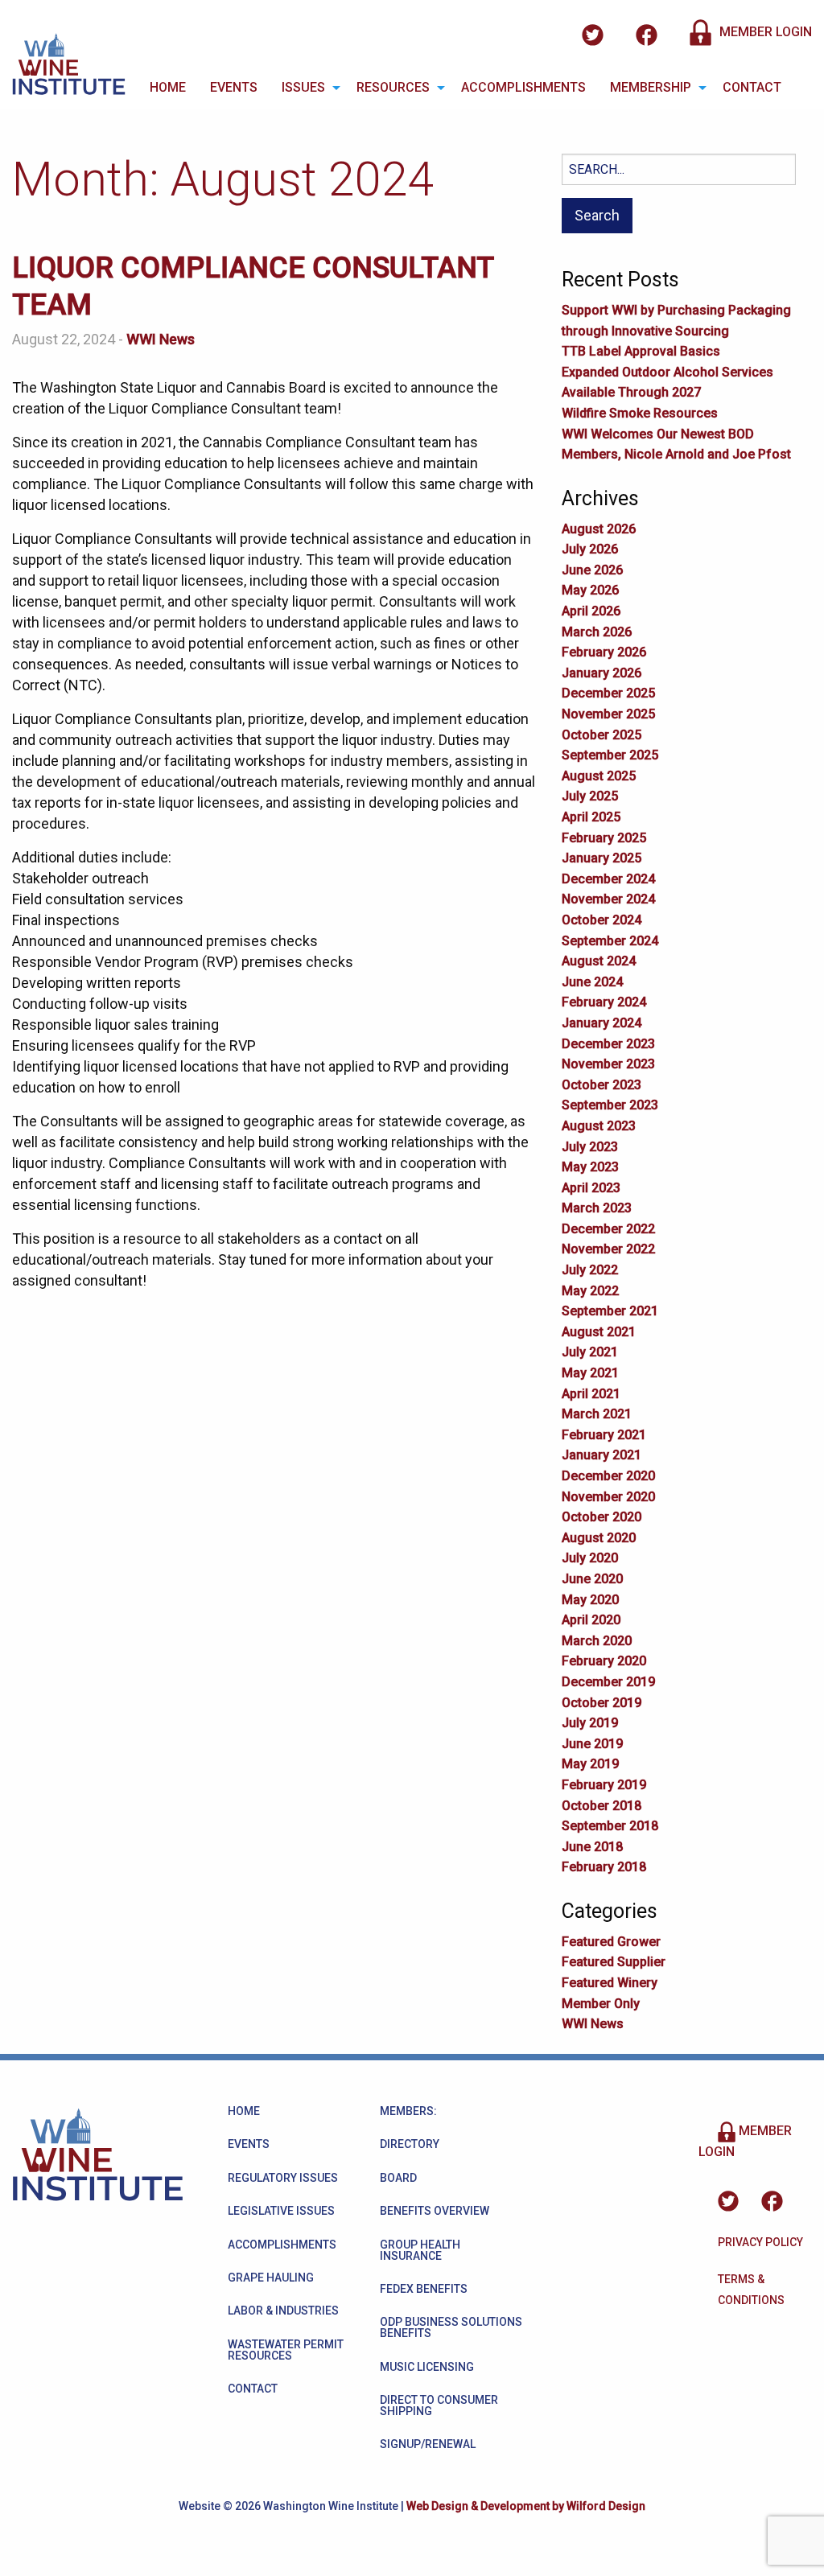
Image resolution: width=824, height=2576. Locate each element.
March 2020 (597, 1641)
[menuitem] (168, 88)
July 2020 (590, 1558)
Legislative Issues (281, 2211)
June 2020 (592, 1579)
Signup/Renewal (428, 2444)
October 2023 (602, 1085)
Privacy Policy (760, 2242)
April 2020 (591, 1620)
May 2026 (590, 590)
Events (234, 87)
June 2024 (592, 982)
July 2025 (590, 796)
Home (168, 87)
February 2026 (604, 652)
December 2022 (608, 1229)
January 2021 (602, 1455)
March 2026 (597, 632)
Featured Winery (610, 1983)
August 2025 (599, 776)
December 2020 (608, 1476)
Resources (393, 87)
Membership (651, 87)
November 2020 (608, 1497)
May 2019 (590, 1764)
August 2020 (599, 1538)
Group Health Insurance (420, 2250)
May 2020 (590, 1600)
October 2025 (602, 735)
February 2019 (604, 1785)
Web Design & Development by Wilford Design (526, 2506)
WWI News (161, 339)
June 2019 (592, 1744)
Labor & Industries (283, 2311)
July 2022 (590, 1270)
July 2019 (590, 1723)
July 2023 (590, 1147)
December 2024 (608, 879)
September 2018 (610, 1826)
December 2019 (608, 1682)
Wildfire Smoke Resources (640, 413)
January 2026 (602, 673)
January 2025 (602, 858)
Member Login (764, 32)
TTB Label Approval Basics (641, 351)
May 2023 (590, 1167)
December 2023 (608, 1044)
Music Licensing (427, 2367)
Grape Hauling (271, 2278)
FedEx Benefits (424, 2289)
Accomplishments (523, 87)
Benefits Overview (435, 2211)
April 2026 (591, 611)
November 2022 (608, 1249)
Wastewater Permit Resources (286, 2350)
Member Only (601, 2004)
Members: (408, 2111)
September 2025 (610, 755)
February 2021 (604, 1435)
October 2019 (602, 1703)
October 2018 (602, 1806)
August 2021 (599, 1332)
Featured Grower (611, 1942)
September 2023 (610, 1105)
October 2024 (602, 920)
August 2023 (599, 1126)
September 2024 (610, 941)
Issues (303, 87)
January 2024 (602, 1023)
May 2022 (590, 1291)
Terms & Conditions (751, 2290)
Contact (752, 87)
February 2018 (604, 1867)
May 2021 (590, 1373)
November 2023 (608, 1064)
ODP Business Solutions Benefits (451, 2327)
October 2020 (602, 1517)
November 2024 (608, 899)
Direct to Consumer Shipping (439, 2405)
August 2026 (599, 529)
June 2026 (592, 570)
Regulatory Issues (283, 2178)
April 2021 (591, 1394)
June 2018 (592, 1847)
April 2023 (591, 1188)
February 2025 (604, 838)
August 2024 (599, 961)
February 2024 (604, 1002)
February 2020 (604, 1661)
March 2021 (597, 1414)
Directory (410, 2144)
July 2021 (590, 1352)
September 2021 (610, 1311)
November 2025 (608, 714)
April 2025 (591, 817)
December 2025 (608, 693)
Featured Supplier (614, 1962)
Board (398, 2178)
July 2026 (590, 549)
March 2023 (597, 1208)
